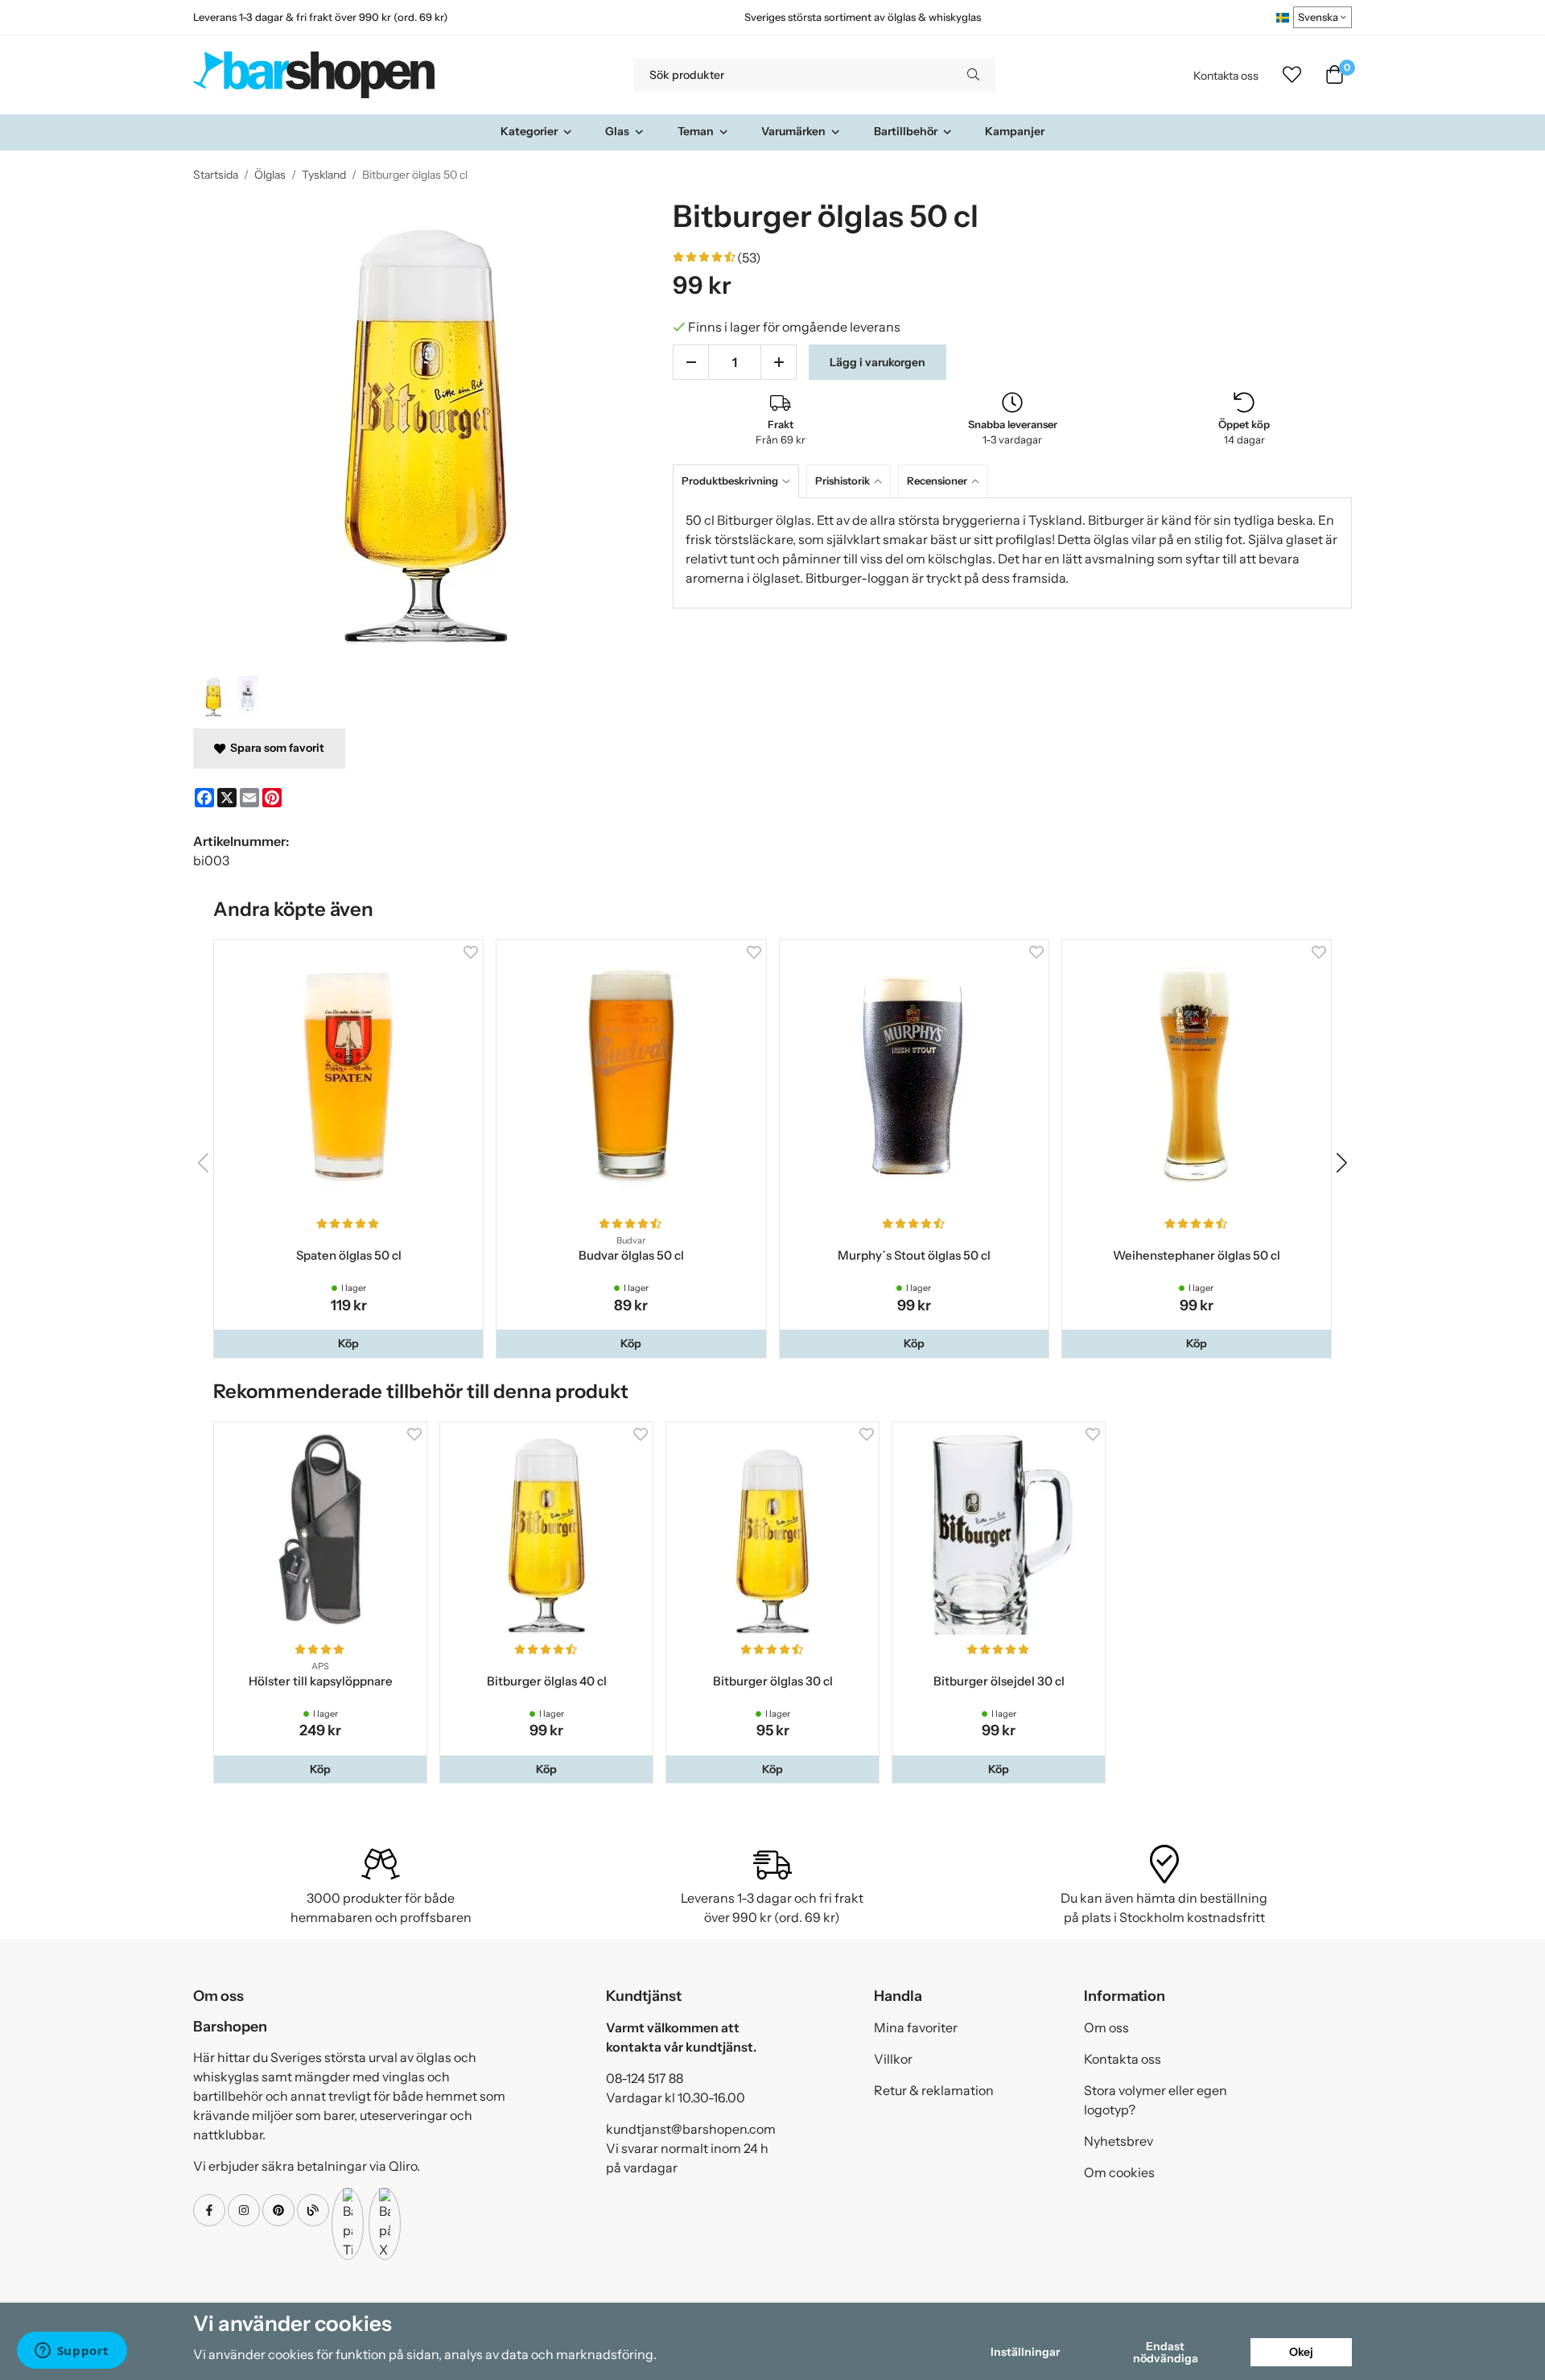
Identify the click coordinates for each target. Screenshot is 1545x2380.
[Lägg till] (779, 362)
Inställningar (1025, 2352)
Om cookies (1119, 2172)
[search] (973, 75)
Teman (696, 131)
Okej (1301, 2352)
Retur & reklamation (934, 2090)
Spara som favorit (275, 748)
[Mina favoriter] (1292, 75)
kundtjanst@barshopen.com (691, 2129)
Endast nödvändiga (1166, 2352)
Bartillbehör (906, 131)
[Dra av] (691, 362)
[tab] (740, 481)
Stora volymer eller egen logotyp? (1156, 2100)
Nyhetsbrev (1119, 2141)
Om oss (1106, 2027)
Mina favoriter (916, 2027)
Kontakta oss (1226, 76)
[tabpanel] (1012, 553)
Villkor (893, 2059)
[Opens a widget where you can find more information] (72, 2352)
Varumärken (793, 131)
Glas (617, 131)
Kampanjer (1015, 131)
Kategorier (529, 131)
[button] (348, 1343)
